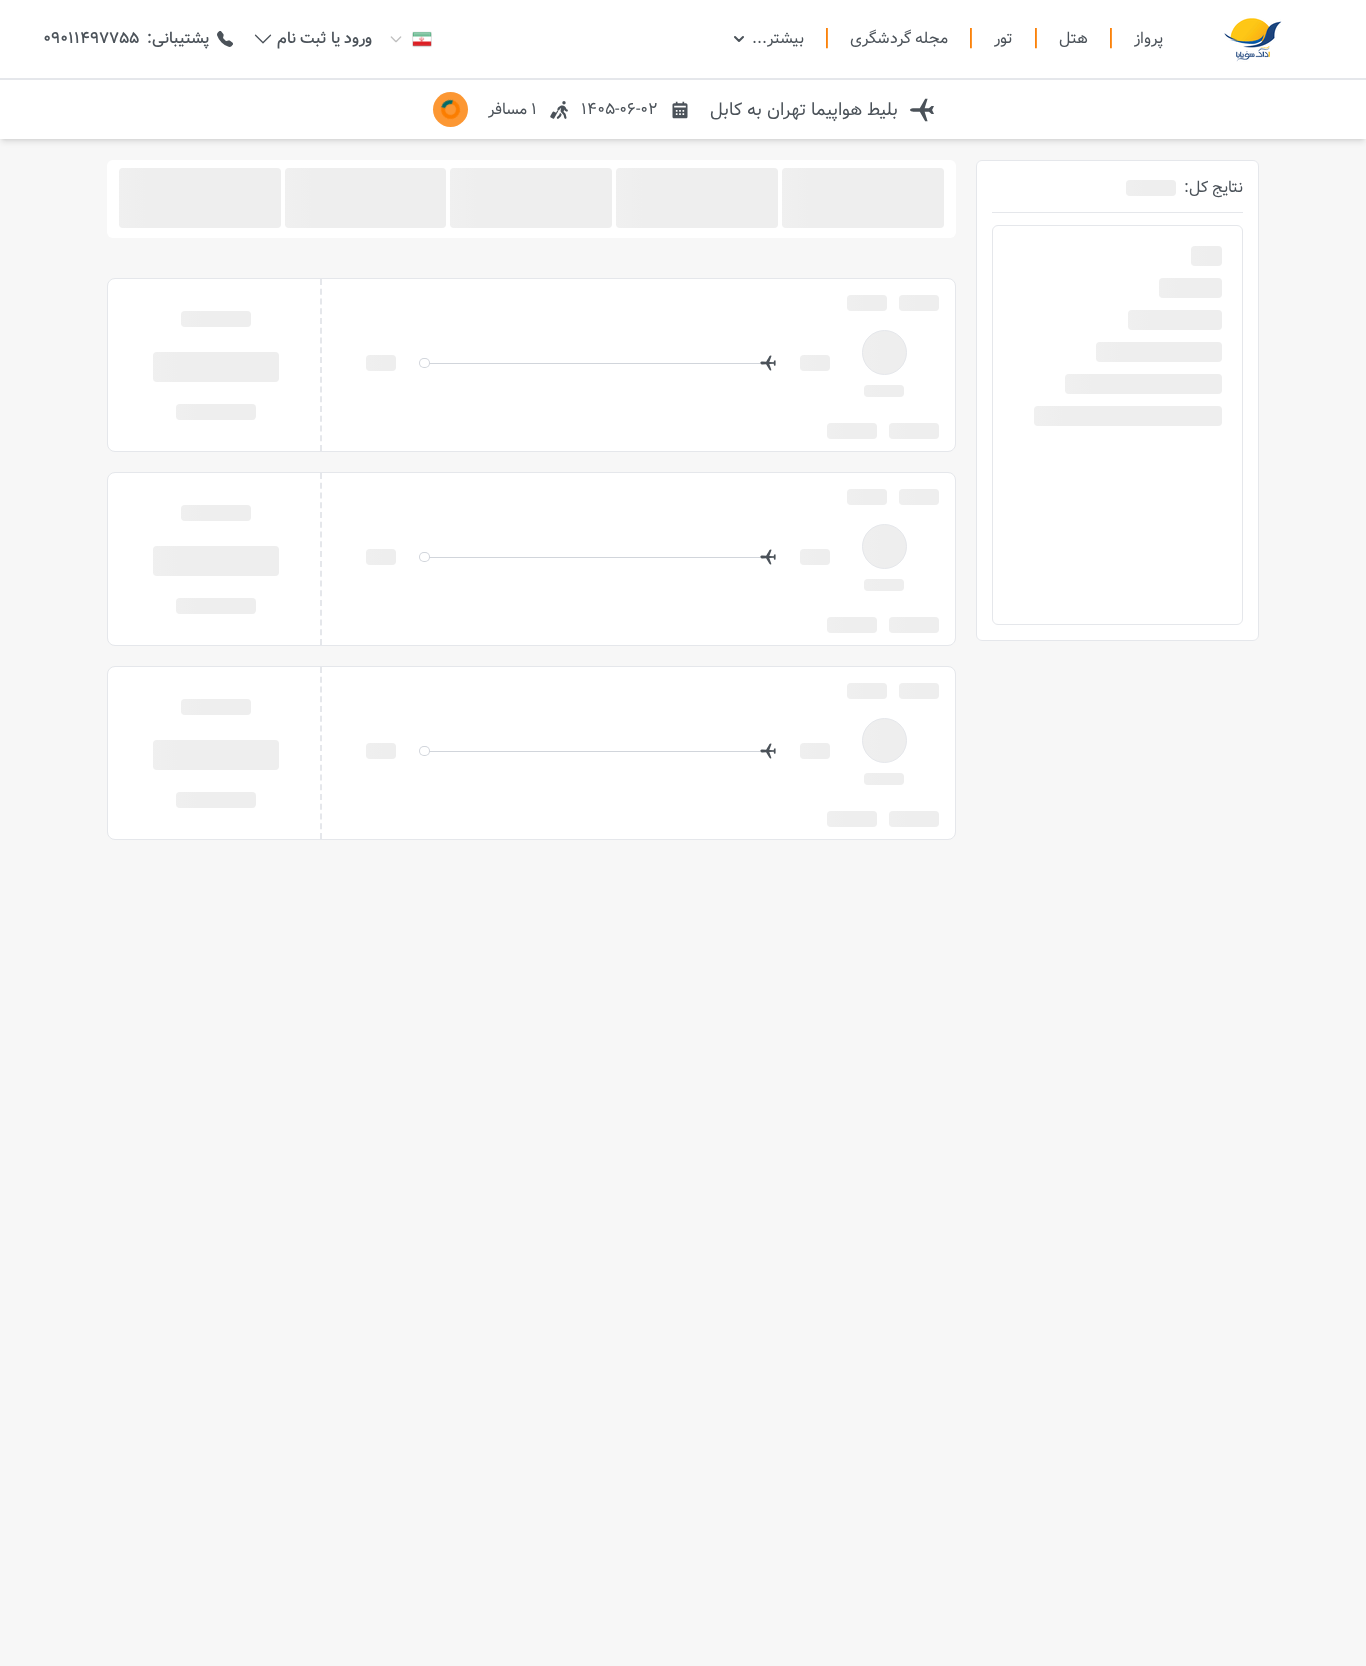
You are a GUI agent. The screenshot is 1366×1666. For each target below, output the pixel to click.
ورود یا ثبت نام (324, 39)
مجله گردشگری (899, 39)
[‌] (216, 365)
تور (1003, 39)
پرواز (1148, 38)
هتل (1073, 39)
